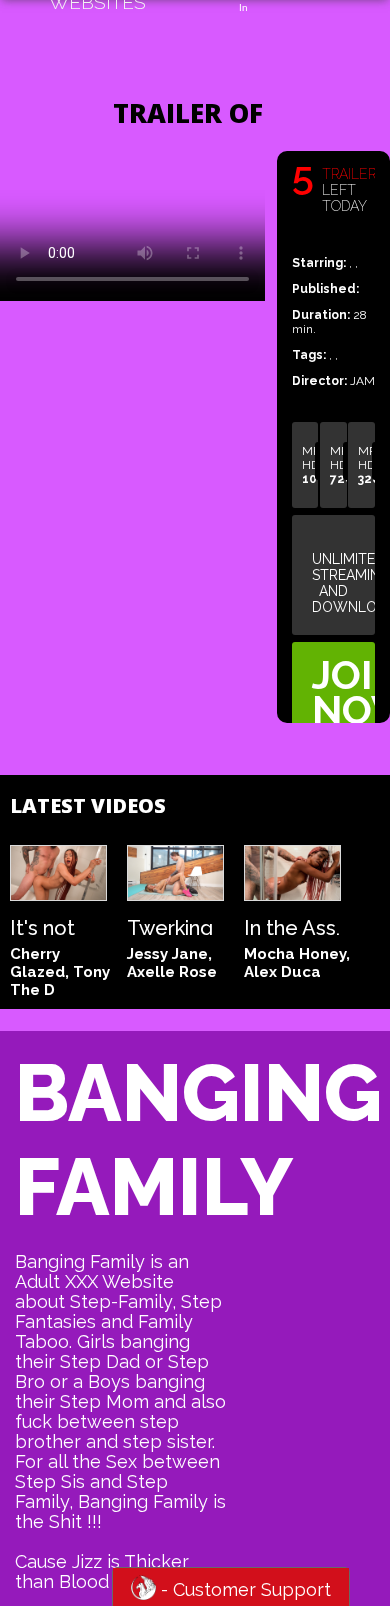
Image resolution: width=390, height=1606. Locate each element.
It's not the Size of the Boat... (48, 925)
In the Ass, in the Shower (292, 925)
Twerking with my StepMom (174, 925)
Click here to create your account (343, 691)
